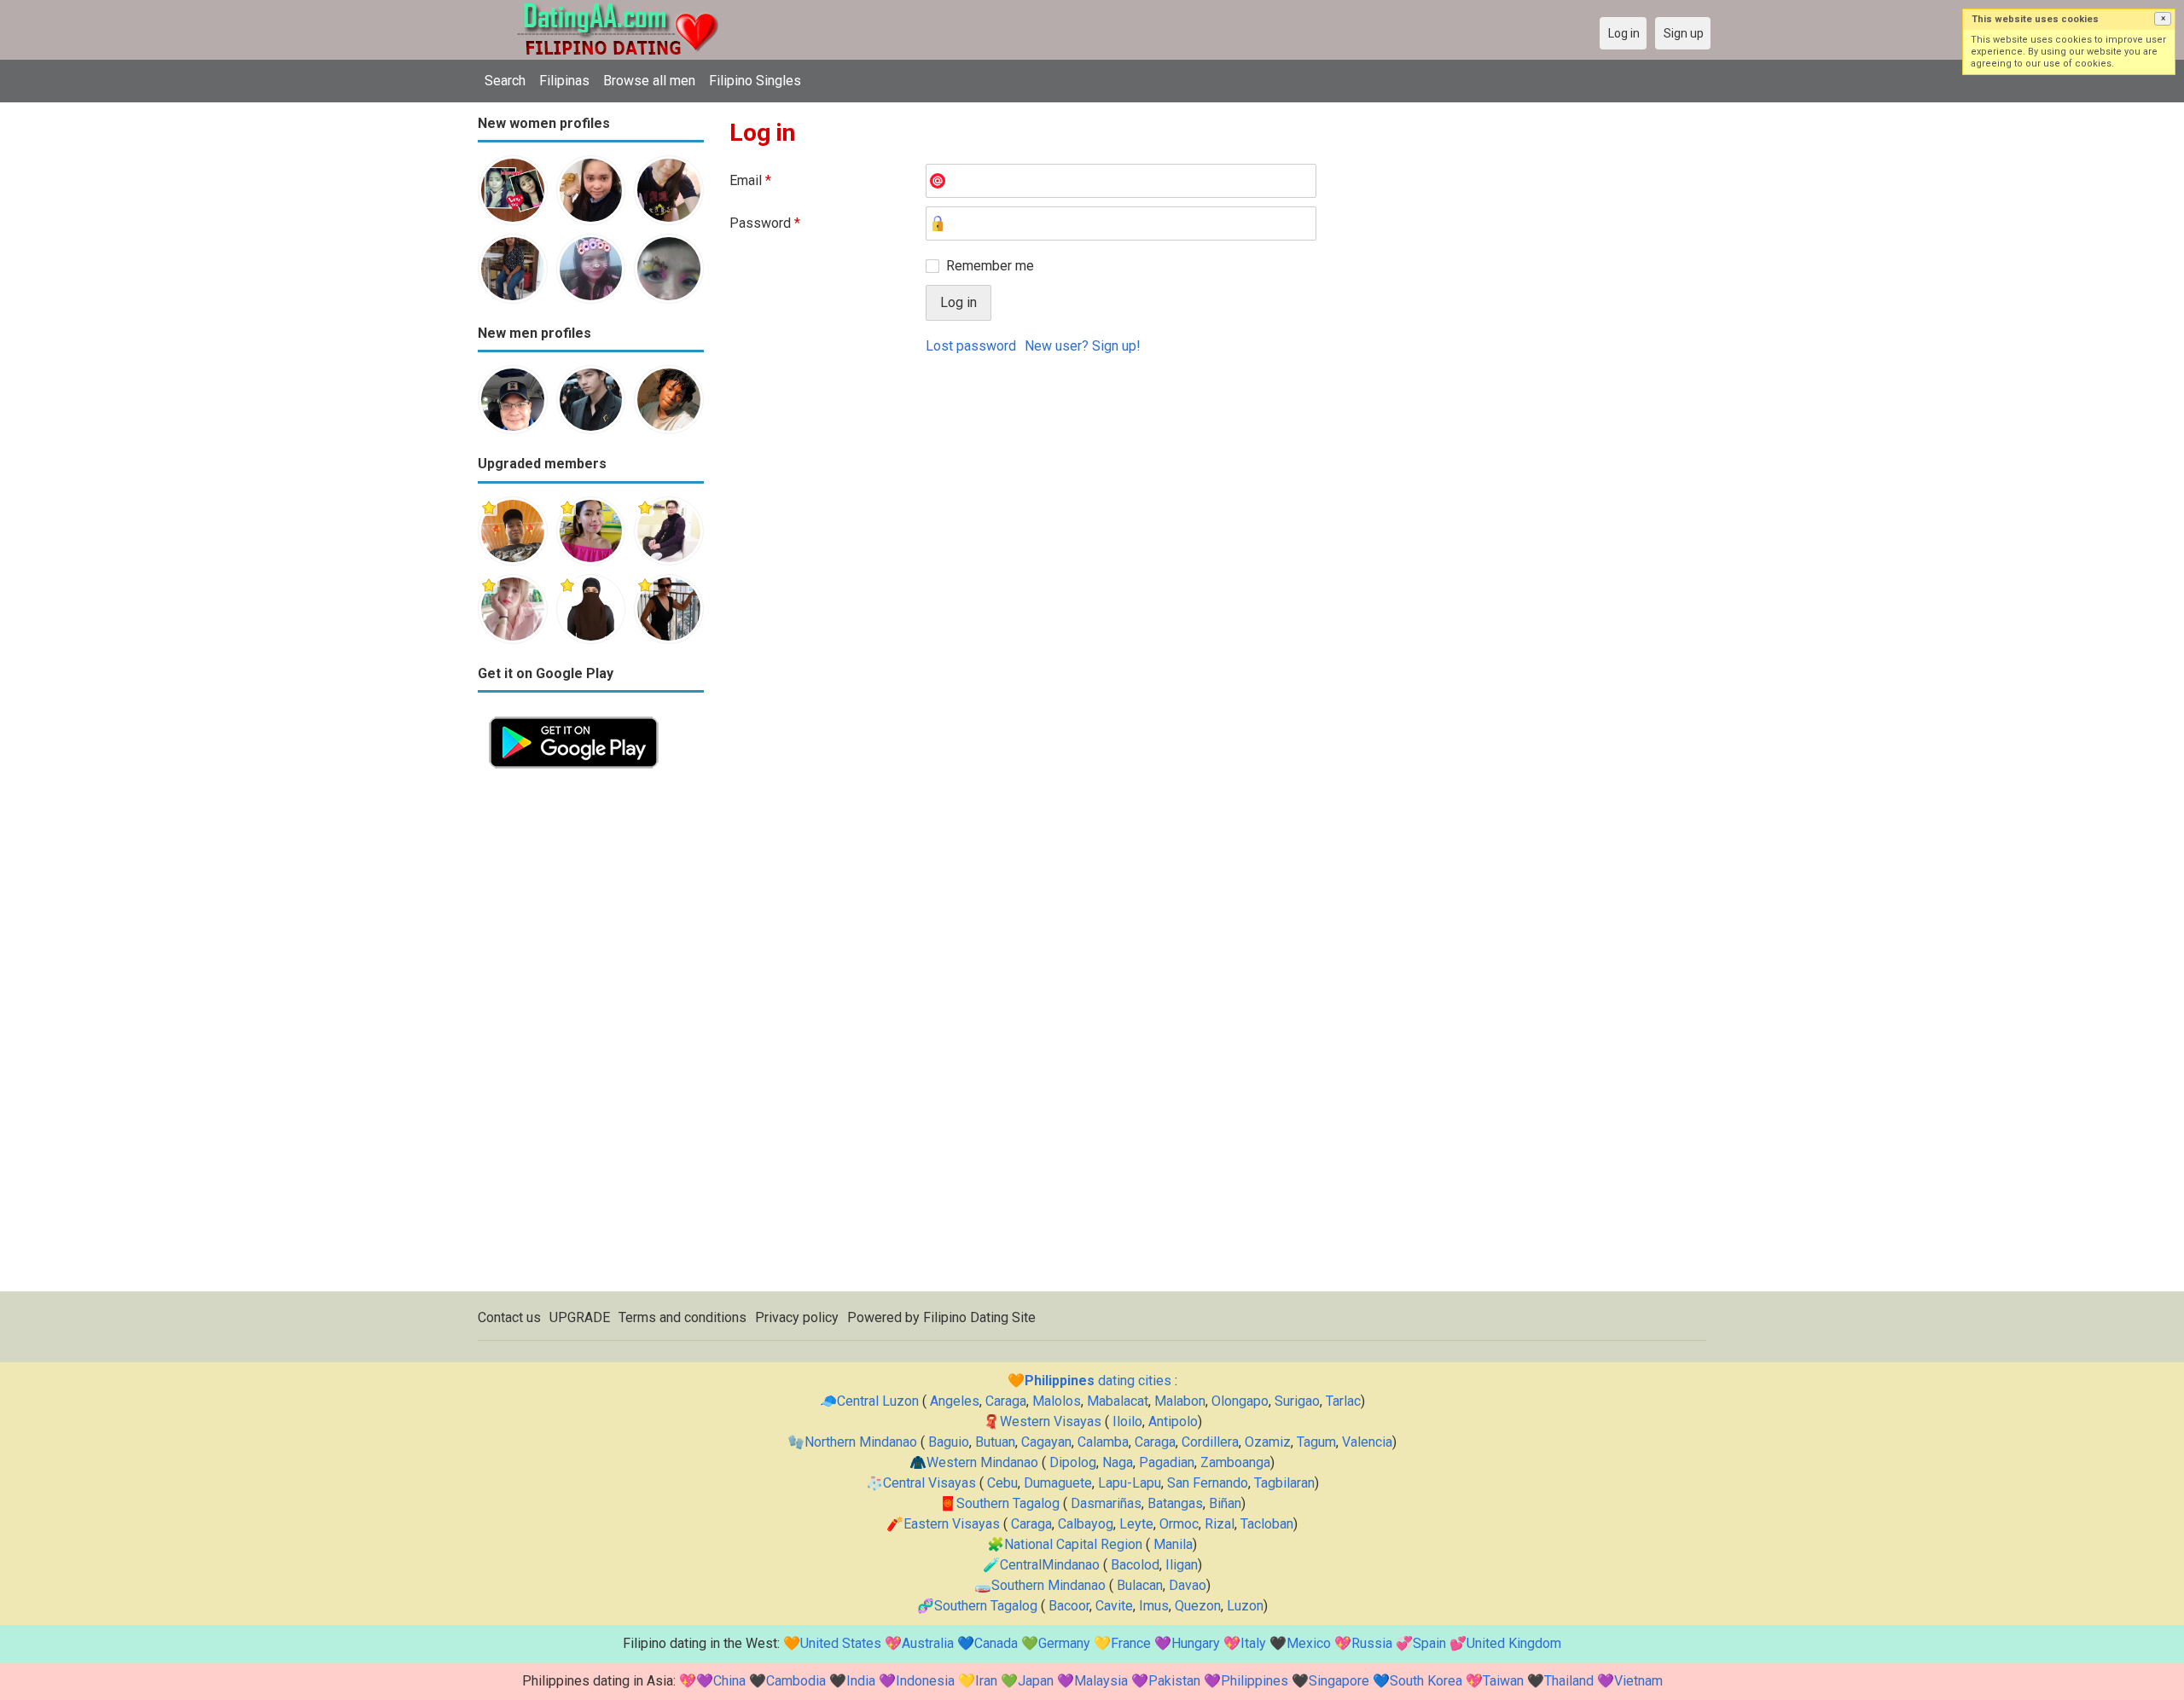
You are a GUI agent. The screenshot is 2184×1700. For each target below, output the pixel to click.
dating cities (1098, 1381)
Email (750, 180)
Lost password (971, 346)
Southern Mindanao (1048, 1585)
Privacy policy (797, 1317)
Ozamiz (1268, 1442)
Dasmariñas (1106, 1503)
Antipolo (1173, 1422)
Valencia (1367, 1442)
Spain (1429, 1643)
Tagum (1316, 1442)
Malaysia (1101, 1681)
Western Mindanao (982, 1462)
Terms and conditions (682, 1317)
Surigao (1297, 1401)
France (1131, 1643)
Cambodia (796, 1681)
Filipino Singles (755, 81)
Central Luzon (878, 1401)
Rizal (1220, 1524)
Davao (1188, 1585)
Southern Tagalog (1008, 1503)
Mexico (1309, 1643)
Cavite (1114, 1606)
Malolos (1057, 1401)
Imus (1154, 1606)
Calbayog (1086, 1524)
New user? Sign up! (1083, 346)
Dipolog (1073, 1462)
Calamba (1103, 1442)
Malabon (1180, 1401)
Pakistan (1174, 1681)
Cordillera (1210, 1442)
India (861, 1681)
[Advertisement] (591, 1036)
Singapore (1339, 1681)
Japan (1036, 1681)
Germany (1064, 1643)
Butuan (995, 1442)
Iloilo (1127, 1422)
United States (841, 1643)
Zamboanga (1235, 1462)
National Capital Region (1073, 1544)
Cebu (1002, 1483)
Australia (928, 1643)
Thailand (1569, 1681)
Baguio (949, 1442)
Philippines (1255, 1681)
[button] (2163, 19)
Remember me (990, 266)
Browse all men (649, 81)
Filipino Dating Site (979, 1317)
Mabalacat (1118, 1401)
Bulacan (1140, 1585)
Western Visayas (1051, 1422)
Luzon (1245, 1606)
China (729, 1681)
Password (765, 223)
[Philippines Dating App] (574, 715)
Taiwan (1503, 1681)
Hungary (1196, 1643)
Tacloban (1267, 1524)
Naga (1118, 1462)
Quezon (1198, 1606)
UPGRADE (580, 1317)
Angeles (955, 1401)
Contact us (509, 1317)
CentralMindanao (1050, 1565)
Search (505, 81)
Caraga (1006, 1401)
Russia (1372, 1643)
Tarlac (1343, 1401)
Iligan (1182, 1565)
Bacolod (1135, 1565)
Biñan (1225, 1503)
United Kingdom (1514, 1643)
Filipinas (564, 81)
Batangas (1175, 1503)
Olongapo (1240, 1401)
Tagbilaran (1284, 1483)
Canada (996, 1643)
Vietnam (1638, 1681)
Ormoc (1179, 1524)
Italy (1253, 1643)
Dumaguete (1058, 1483)
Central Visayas (929, 1483)
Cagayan (1046, 1442)
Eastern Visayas (952, 1524)
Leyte (1136, 1524)
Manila (1173, 1544)
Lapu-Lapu (1130, 1483)
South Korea (1426, 1681)
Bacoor (1069, 1606)
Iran (986, 1681)
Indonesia (925, 1681)
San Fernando (1208, 1483)
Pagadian (1167, 1462)
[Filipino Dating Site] (606, 10)
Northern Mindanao (861, 1442)
